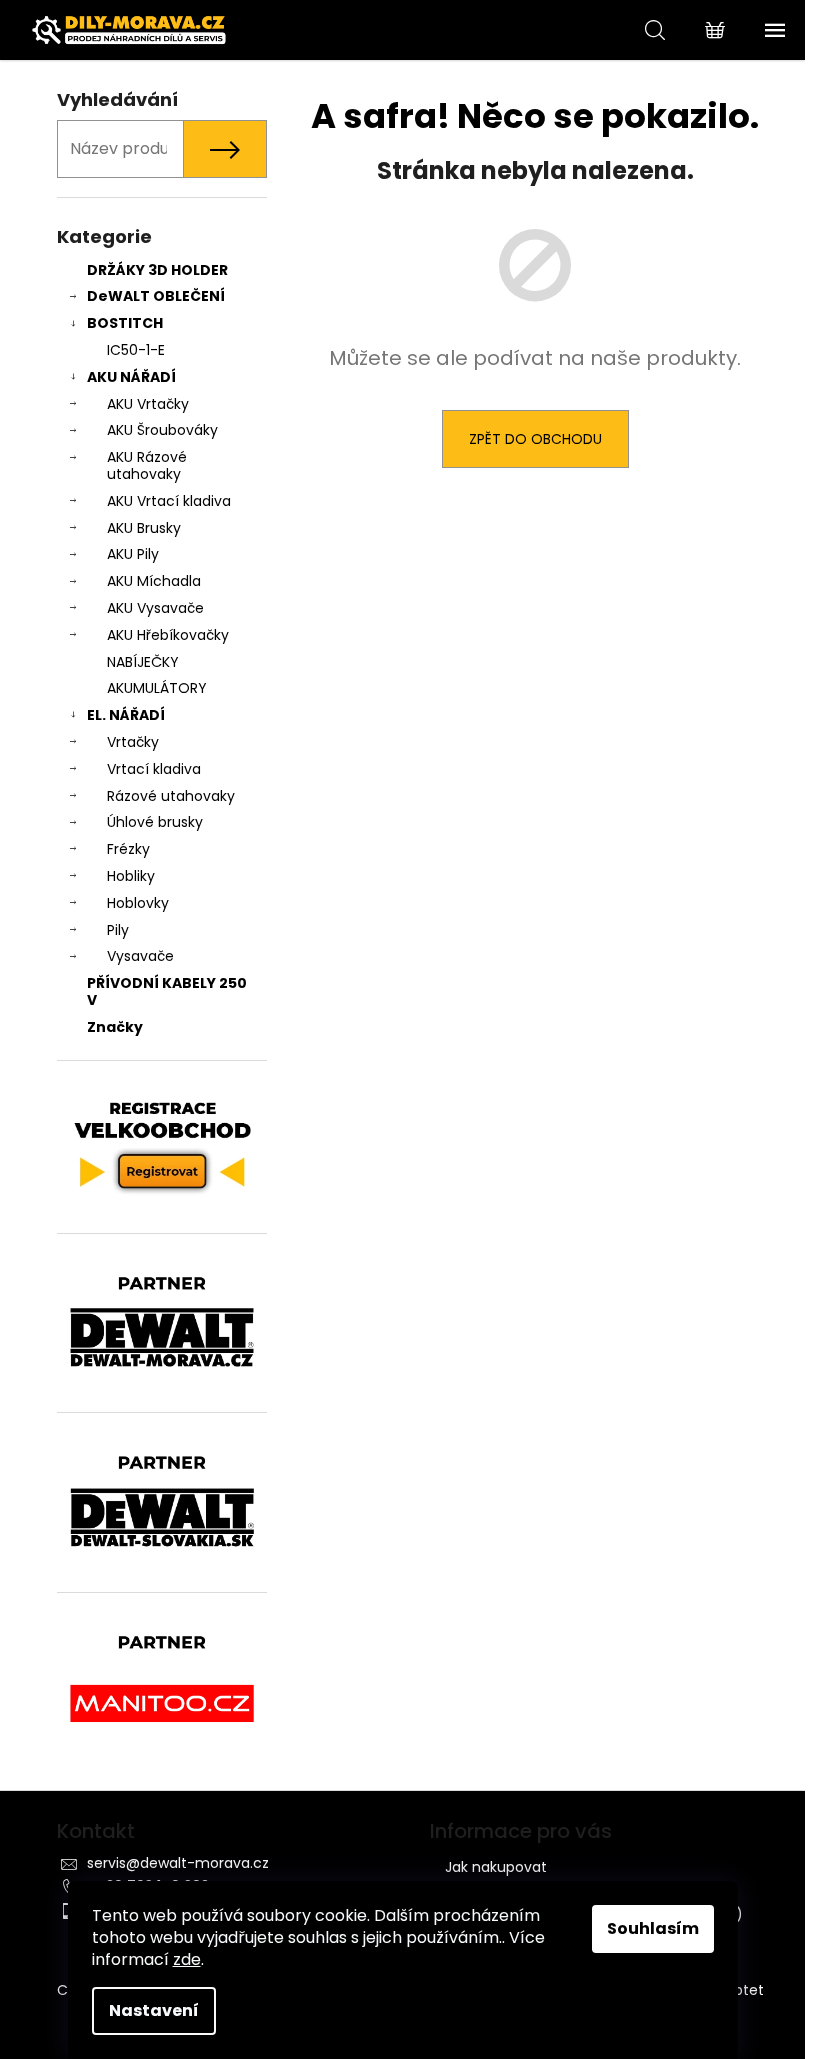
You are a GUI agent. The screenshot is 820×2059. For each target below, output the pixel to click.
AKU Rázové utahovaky (147, 465)
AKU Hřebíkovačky (168, 635)
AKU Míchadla (154, 581)
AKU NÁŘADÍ (131, 377)
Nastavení (154, 2010)
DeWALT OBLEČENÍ (156, 296)
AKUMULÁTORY (157, 688)
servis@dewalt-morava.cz (178, 1863)
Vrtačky (133, 742)
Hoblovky (138, 903)
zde (187, 1959)
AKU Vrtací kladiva (169, 501)
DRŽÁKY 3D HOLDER (157, 270)
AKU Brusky (144, 528)
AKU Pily (133, 554)
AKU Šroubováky (162, 430)
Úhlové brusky (155, 822)
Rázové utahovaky (171, 796)
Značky (115, 1027)
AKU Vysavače (155, 608)
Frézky (128, 849)
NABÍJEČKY (143, 662)
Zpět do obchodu (535, 439)
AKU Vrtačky (148, 404)
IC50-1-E (136, 350)
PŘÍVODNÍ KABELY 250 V (167, 991)
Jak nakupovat (496, 1867)
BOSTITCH (125, 323)
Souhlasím (653, 1928)
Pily (118, 930)
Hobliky (131, 876)
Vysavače (140, 956)
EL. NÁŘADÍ (126, 715)
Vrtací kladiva (154, 769)
